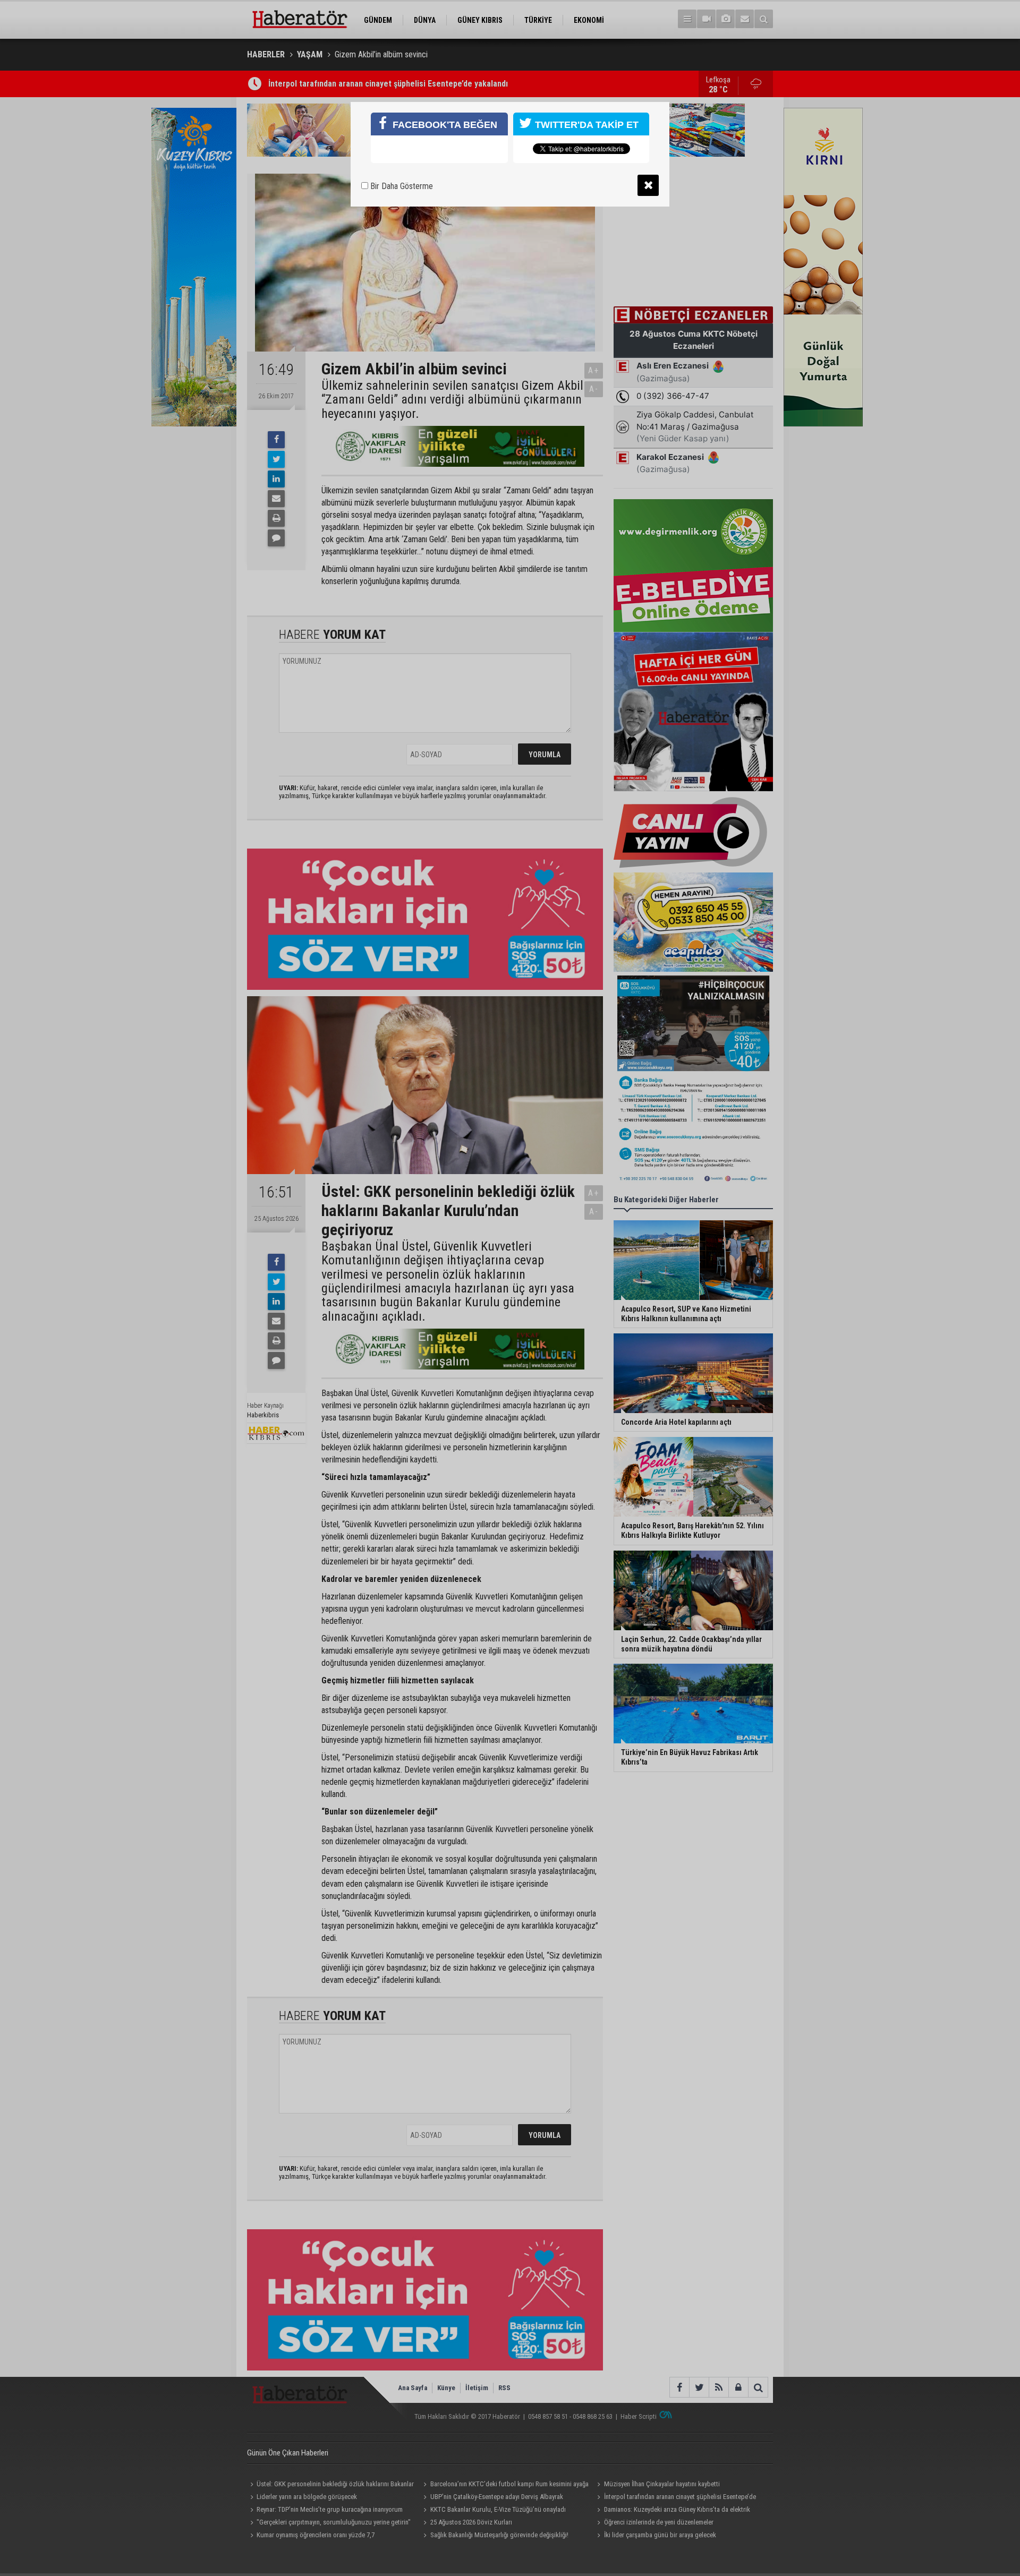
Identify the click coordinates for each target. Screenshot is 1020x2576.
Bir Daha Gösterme (401, 186)
